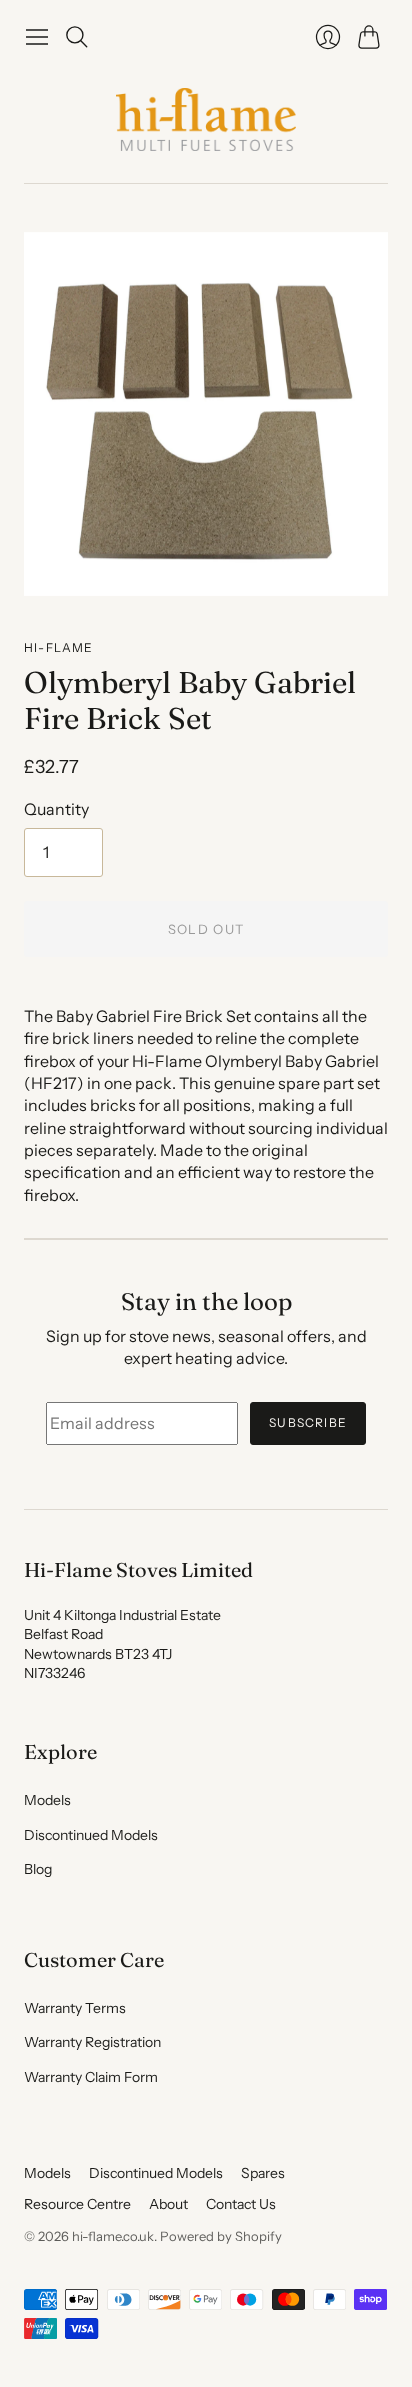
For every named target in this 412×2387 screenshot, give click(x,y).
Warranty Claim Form (91, 2077)
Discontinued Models (91, 1835)
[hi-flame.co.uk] (206, 119)
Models (47, 1800)
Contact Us (241, 2204)
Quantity (56, 809)
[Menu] (37, 37)
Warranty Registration (92, 2042)
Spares (263, 2173)
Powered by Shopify (221, 2236)
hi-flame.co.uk (113, 2236)
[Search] (77, 37)
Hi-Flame (59, 647)
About (168, 2204)
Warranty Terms (75, 2008)
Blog (38, 1869)
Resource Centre (77, 2204)
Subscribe (308, 1422)
